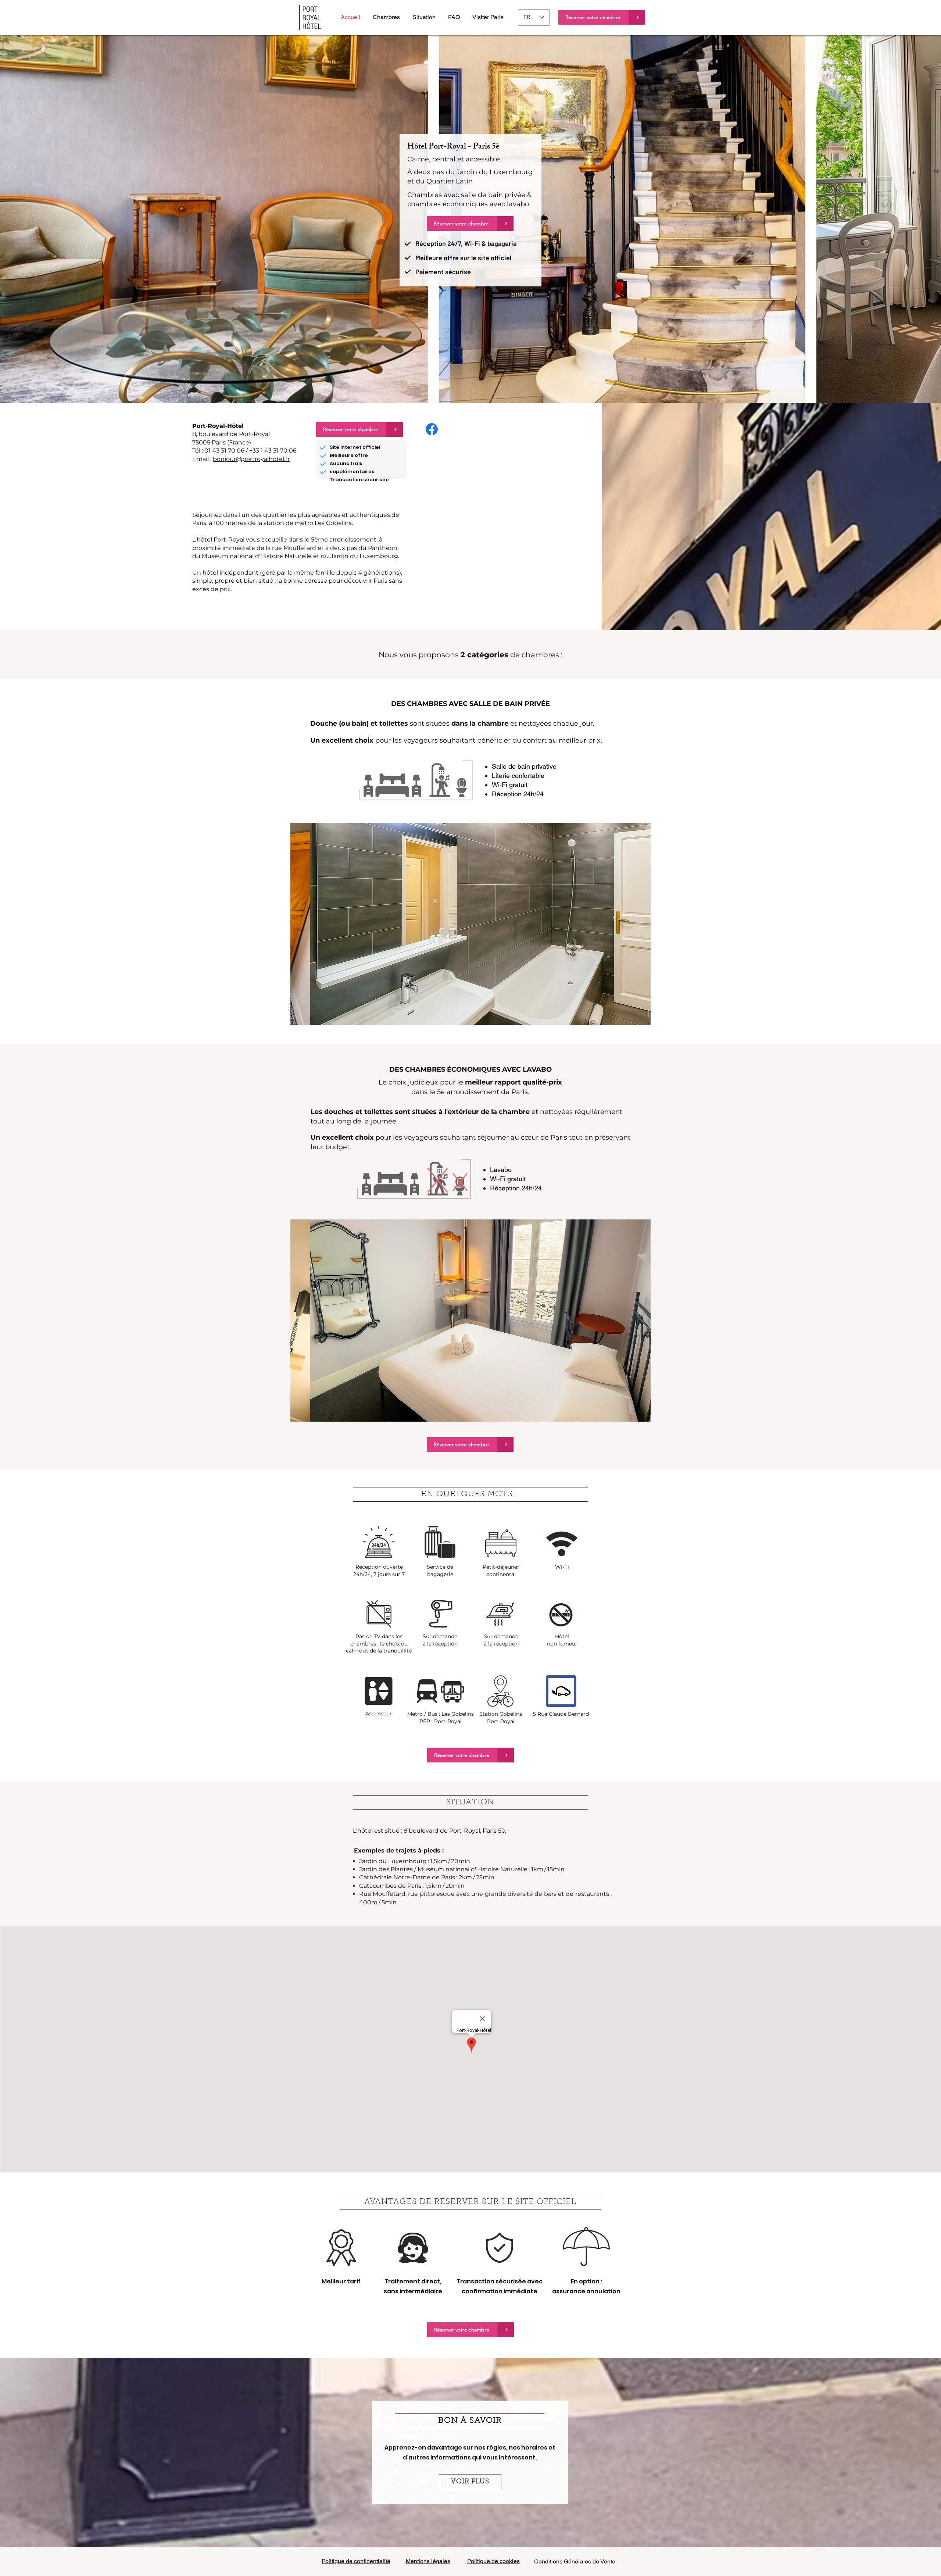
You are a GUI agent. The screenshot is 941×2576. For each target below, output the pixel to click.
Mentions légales (428, 2561)
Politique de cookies (493, 2561)
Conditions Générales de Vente (575, 2561)
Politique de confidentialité (356, 2561)
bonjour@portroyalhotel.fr (251, 459)
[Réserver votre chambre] (637, 17)
